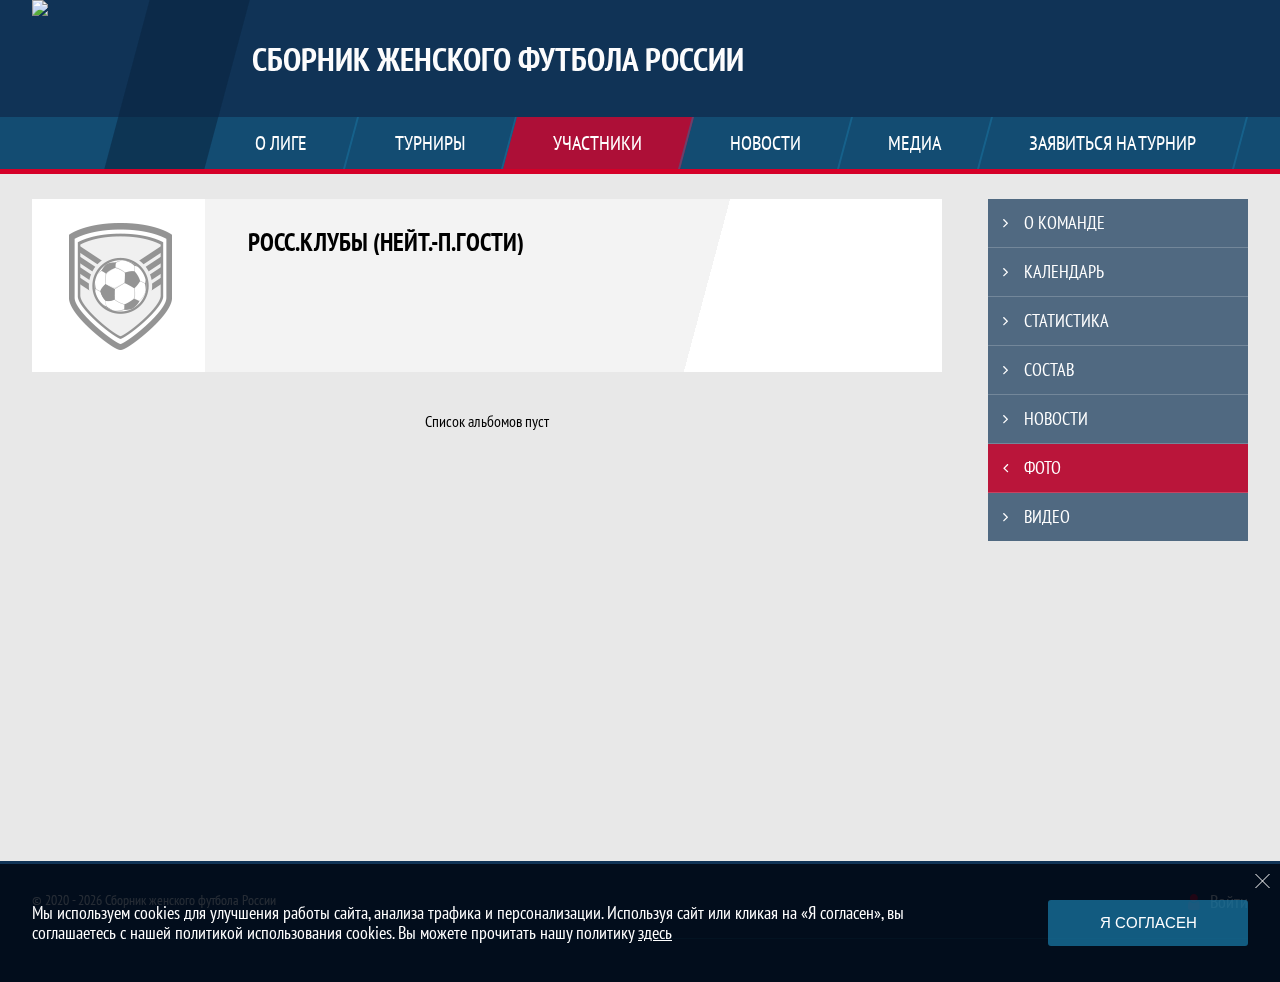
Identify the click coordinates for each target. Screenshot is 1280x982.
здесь (655, 932)
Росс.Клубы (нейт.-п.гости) (386, 242)
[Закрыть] (1263, 881)
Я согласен (1148, 922)
